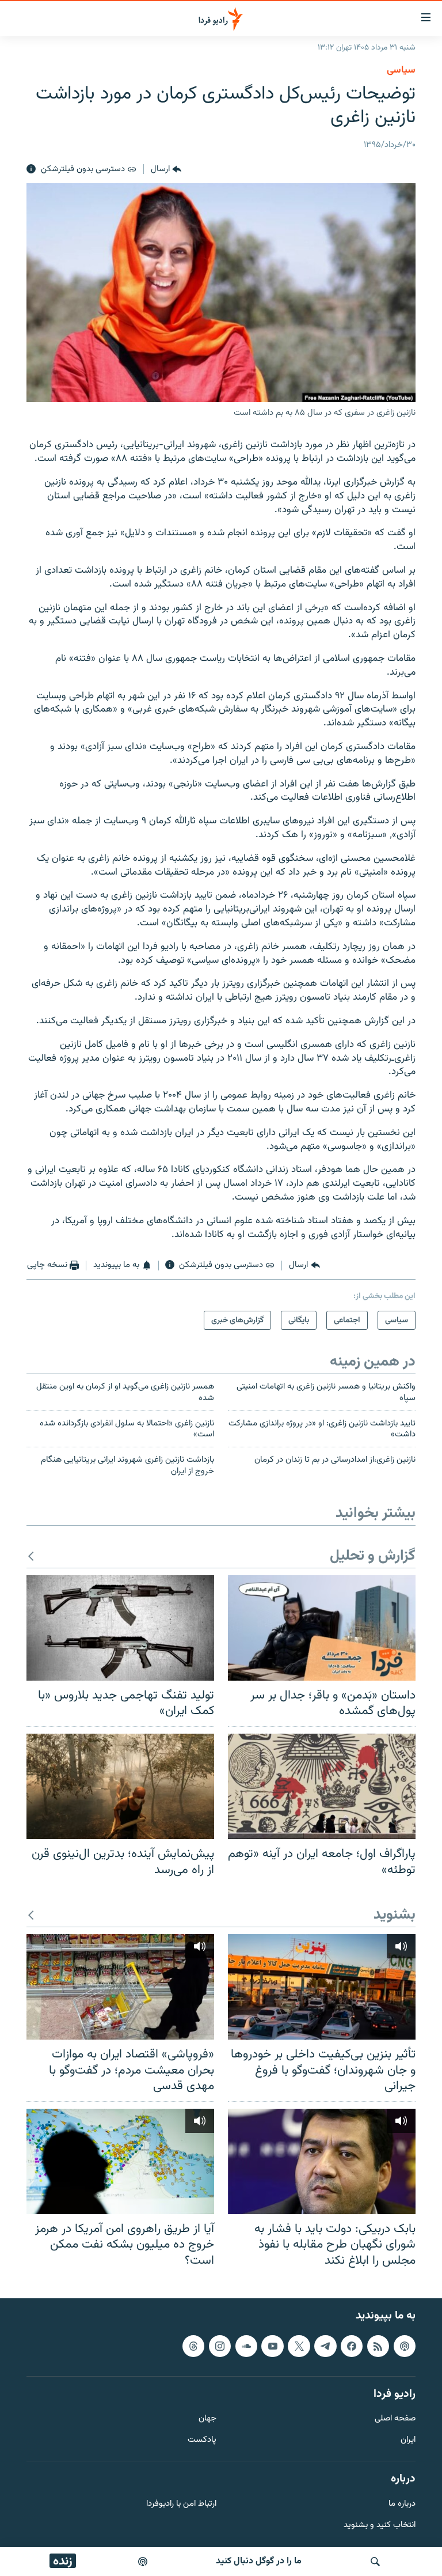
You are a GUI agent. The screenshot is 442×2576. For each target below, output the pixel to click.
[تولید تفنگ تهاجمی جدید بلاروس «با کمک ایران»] (120, 1628)
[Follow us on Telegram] (325, 2346)
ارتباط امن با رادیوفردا (181, 2504)
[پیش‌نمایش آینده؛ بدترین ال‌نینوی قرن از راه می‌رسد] (120, 1786)
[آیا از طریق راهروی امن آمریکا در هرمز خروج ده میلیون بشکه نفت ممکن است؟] (120, 2161)
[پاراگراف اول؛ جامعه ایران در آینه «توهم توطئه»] (322, 1786)
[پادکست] (143, 2562)
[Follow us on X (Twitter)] (299, 2346)
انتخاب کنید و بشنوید (380, 2525)
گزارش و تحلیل (373, 1556)
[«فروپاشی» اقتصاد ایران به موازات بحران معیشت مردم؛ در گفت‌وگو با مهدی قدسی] (120, 1987)
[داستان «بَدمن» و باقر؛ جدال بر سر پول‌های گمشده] (322, 1628)
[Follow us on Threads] (193, 2346)
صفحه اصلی (395, 2419)
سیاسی (401, 70)
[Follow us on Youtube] (272, 2346)
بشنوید (395, 1915)
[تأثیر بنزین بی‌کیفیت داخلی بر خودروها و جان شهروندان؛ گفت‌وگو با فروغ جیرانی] (322, 1987)
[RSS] (378, 2346)
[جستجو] (375, 2562)
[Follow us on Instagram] (220, 2346)
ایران (408, 2440)
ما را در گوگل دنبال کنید (259, 2561)
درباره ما (402, 2504)
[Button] (166, 169)
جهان (207, 2419)
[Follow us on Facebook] (352, 2346)
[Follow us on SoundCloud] (246, 2346)
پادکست (202, 2440)
